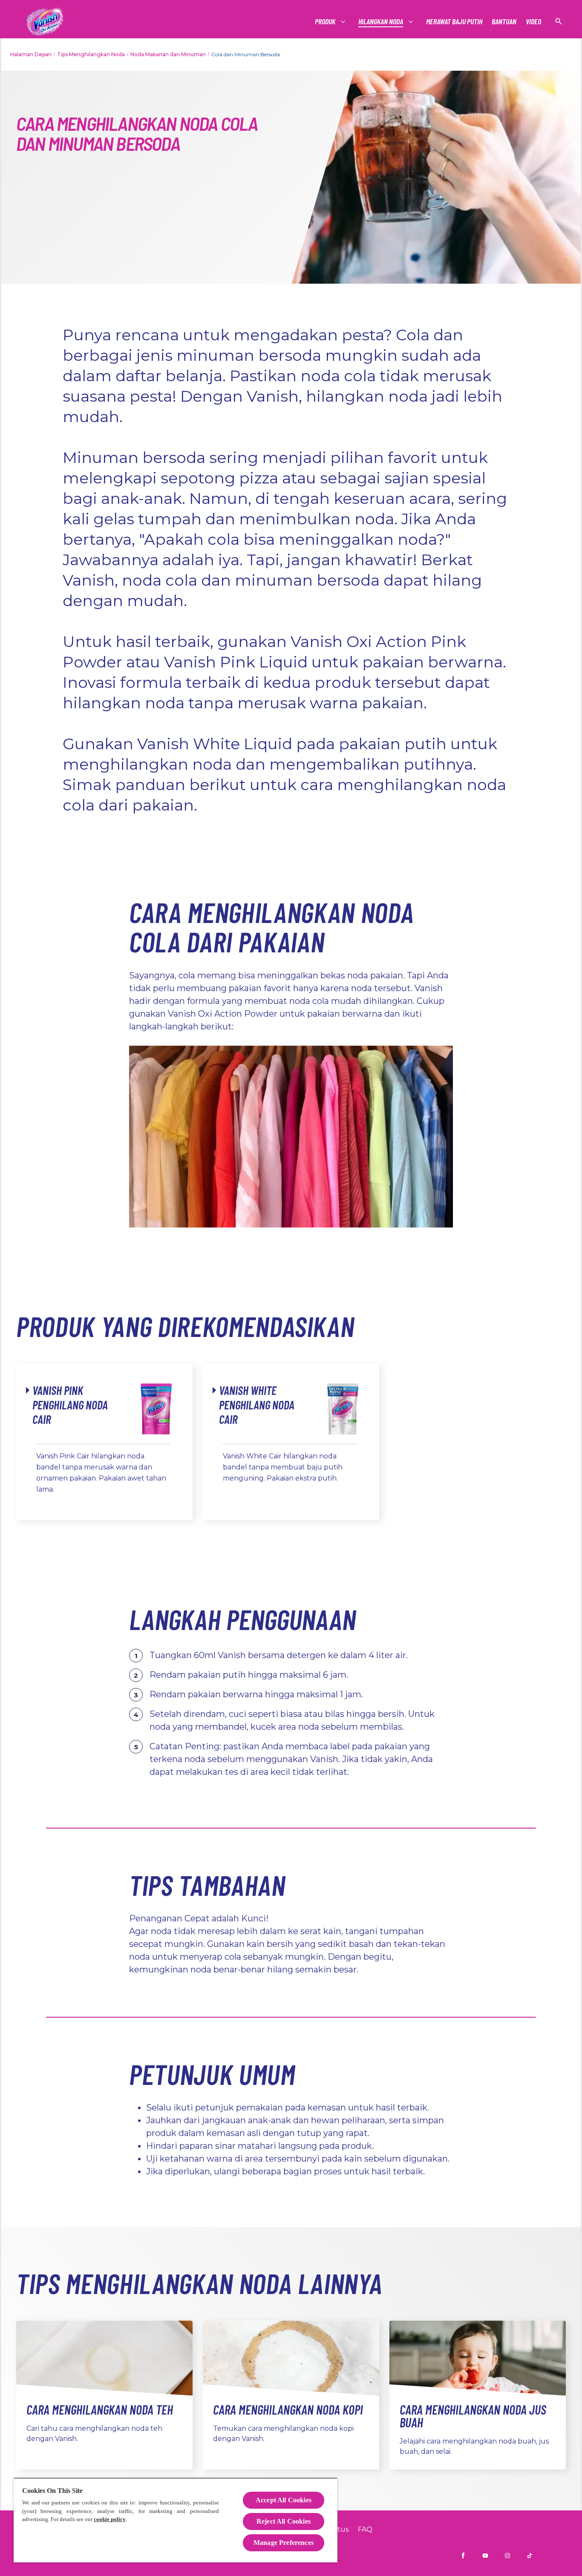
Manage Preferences (284, 2543)
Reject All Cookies (284, 2521)
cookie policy (110, 2519)
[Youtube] (485, 2556)
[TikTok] (530, 2556)
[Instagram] (507, 2556)
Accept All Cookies (284, 2500)
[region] (176, 2520)
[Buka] (559, 21)
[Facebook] (463, 2556)
